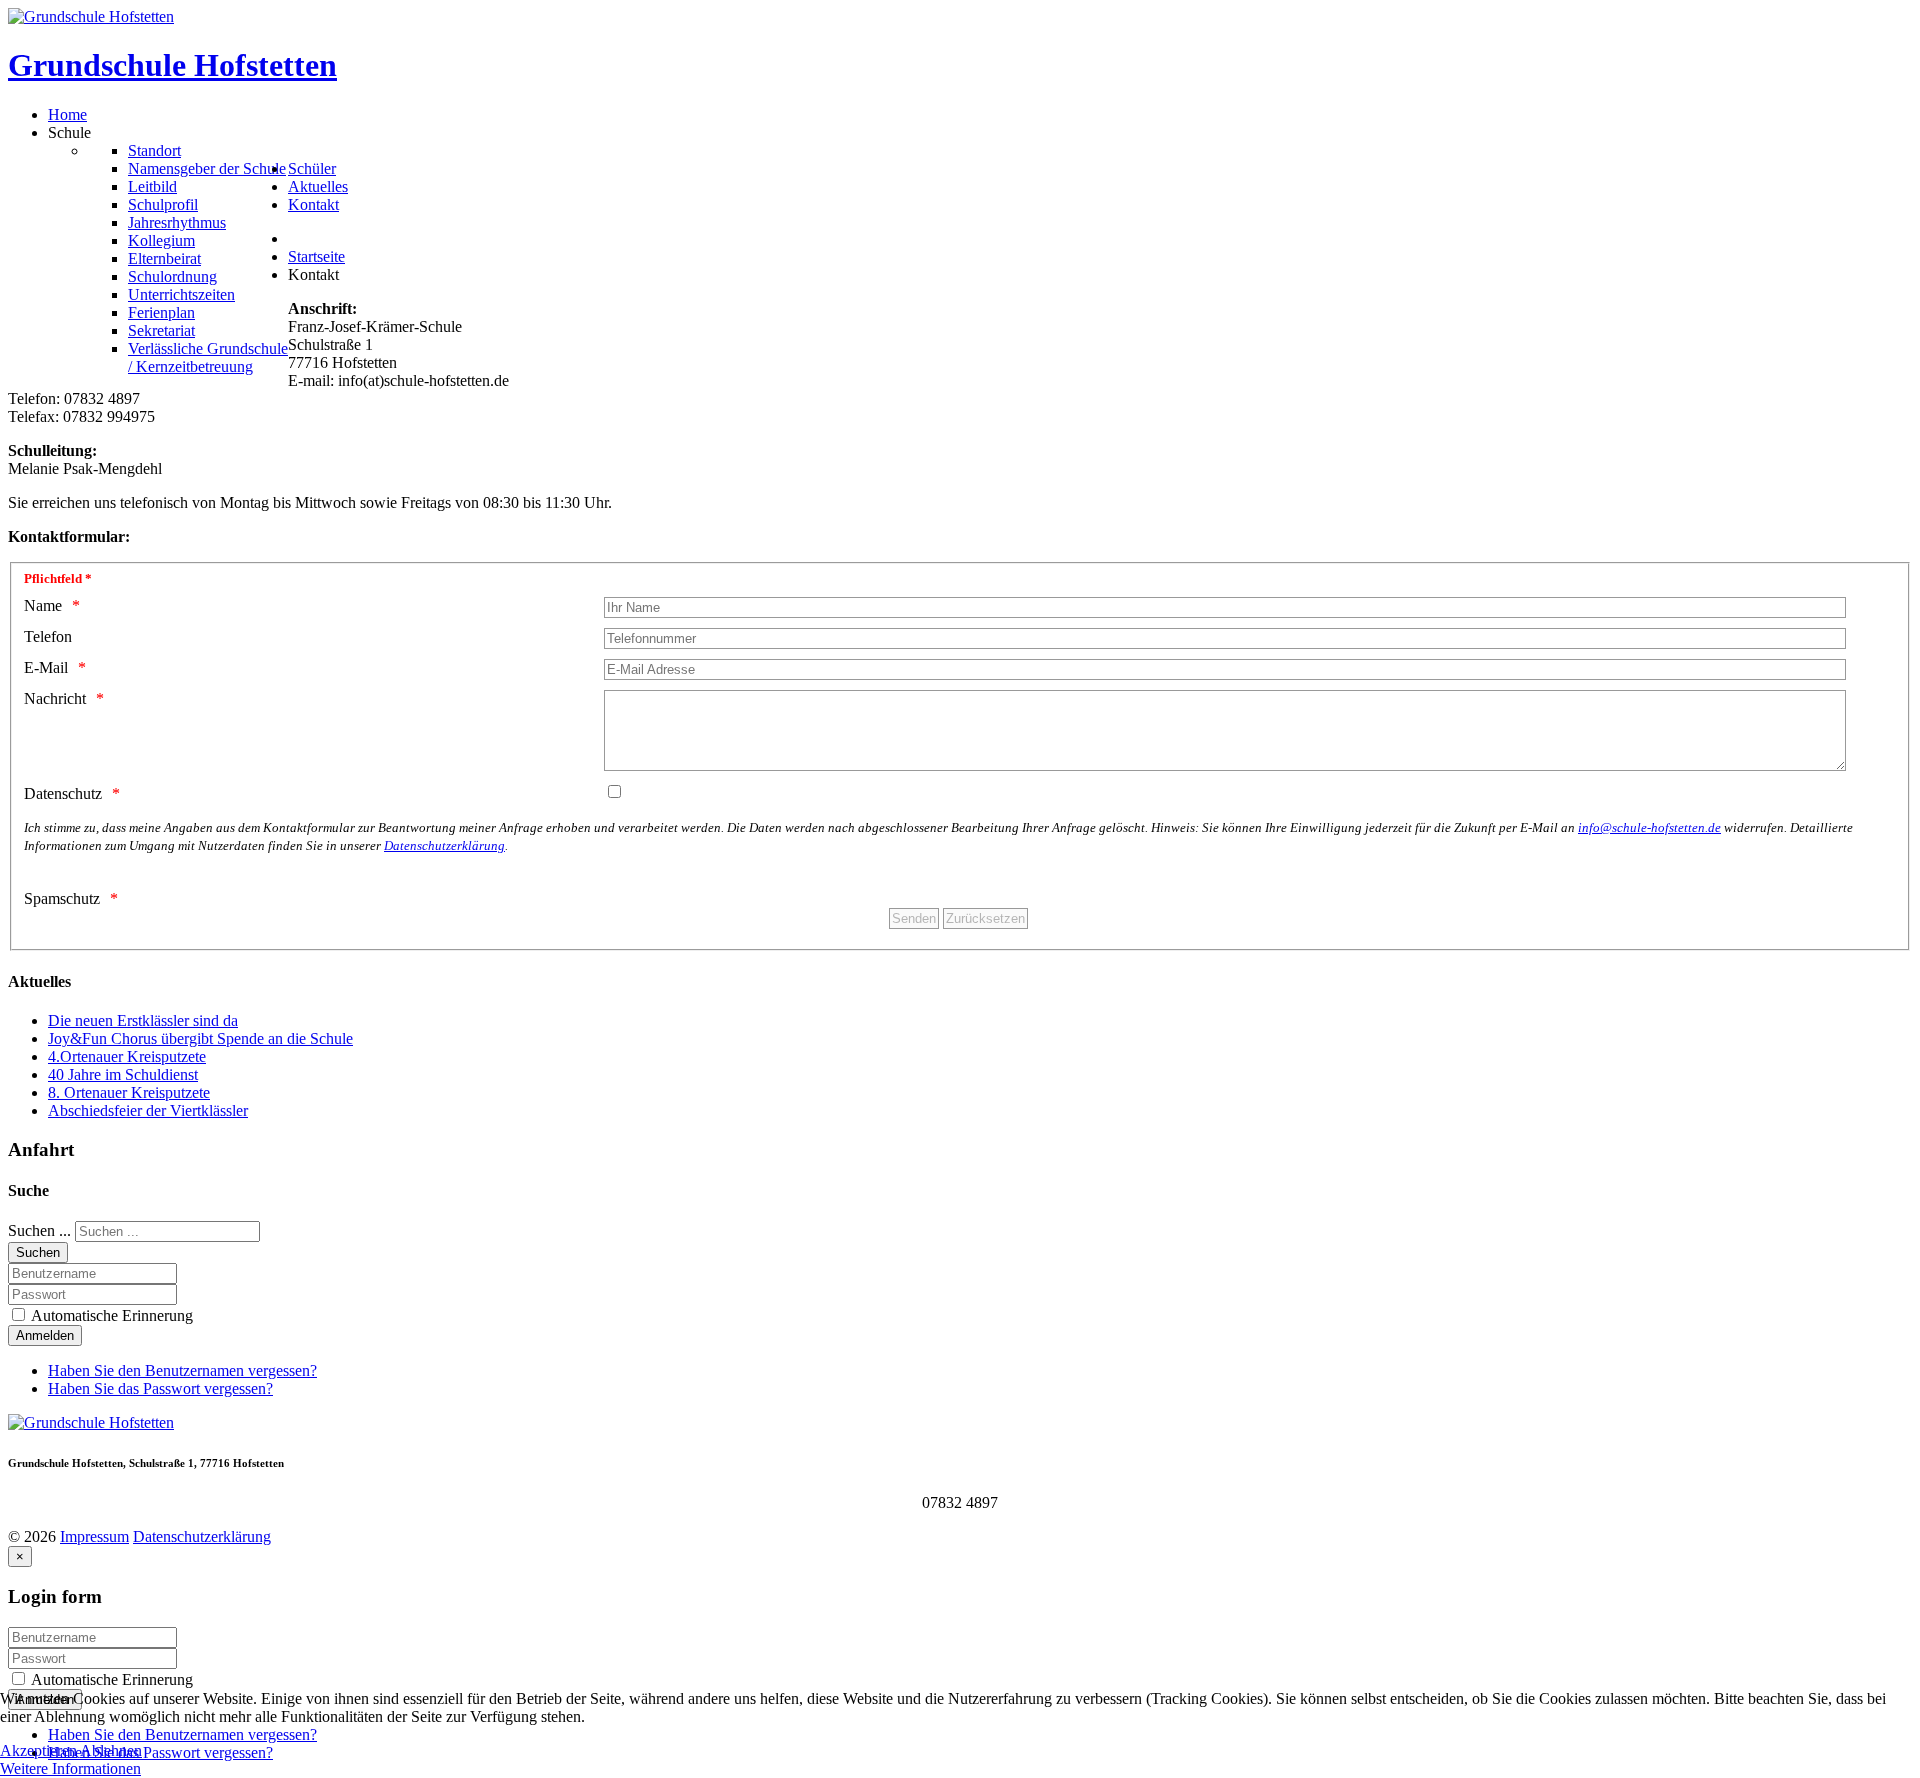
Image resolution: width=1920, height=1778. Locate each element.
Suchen (38, 1252)
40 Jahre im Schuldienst (123, 1074)
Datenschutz (63, 793)
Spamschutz (62, 898)
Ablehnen (111, 1750)
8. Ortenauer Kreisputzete (129, 1092)
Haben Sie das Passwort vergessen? (160, 1388)
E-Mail (46, 667)
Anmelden (45, 1335)
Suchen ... (39, 1230)
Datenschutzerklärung (444, 845)
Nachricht (55, 698)
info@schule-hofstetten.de (1649, 827)
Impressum (94, 1536)
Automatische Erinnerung (110, 1315)
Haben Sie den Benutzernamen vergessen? (182, 1370)
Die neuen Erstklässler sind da (143, 1020)
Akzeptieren (38, 1750)
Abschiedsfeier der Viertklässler (148, 1110)
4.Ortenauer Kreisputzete (127, 1056)
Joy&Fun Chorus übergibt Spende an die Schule (200, 1038)
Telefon (48, 636)
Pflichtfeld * (58, 578)
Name (43, 605)
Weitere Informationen (70, 1768)
